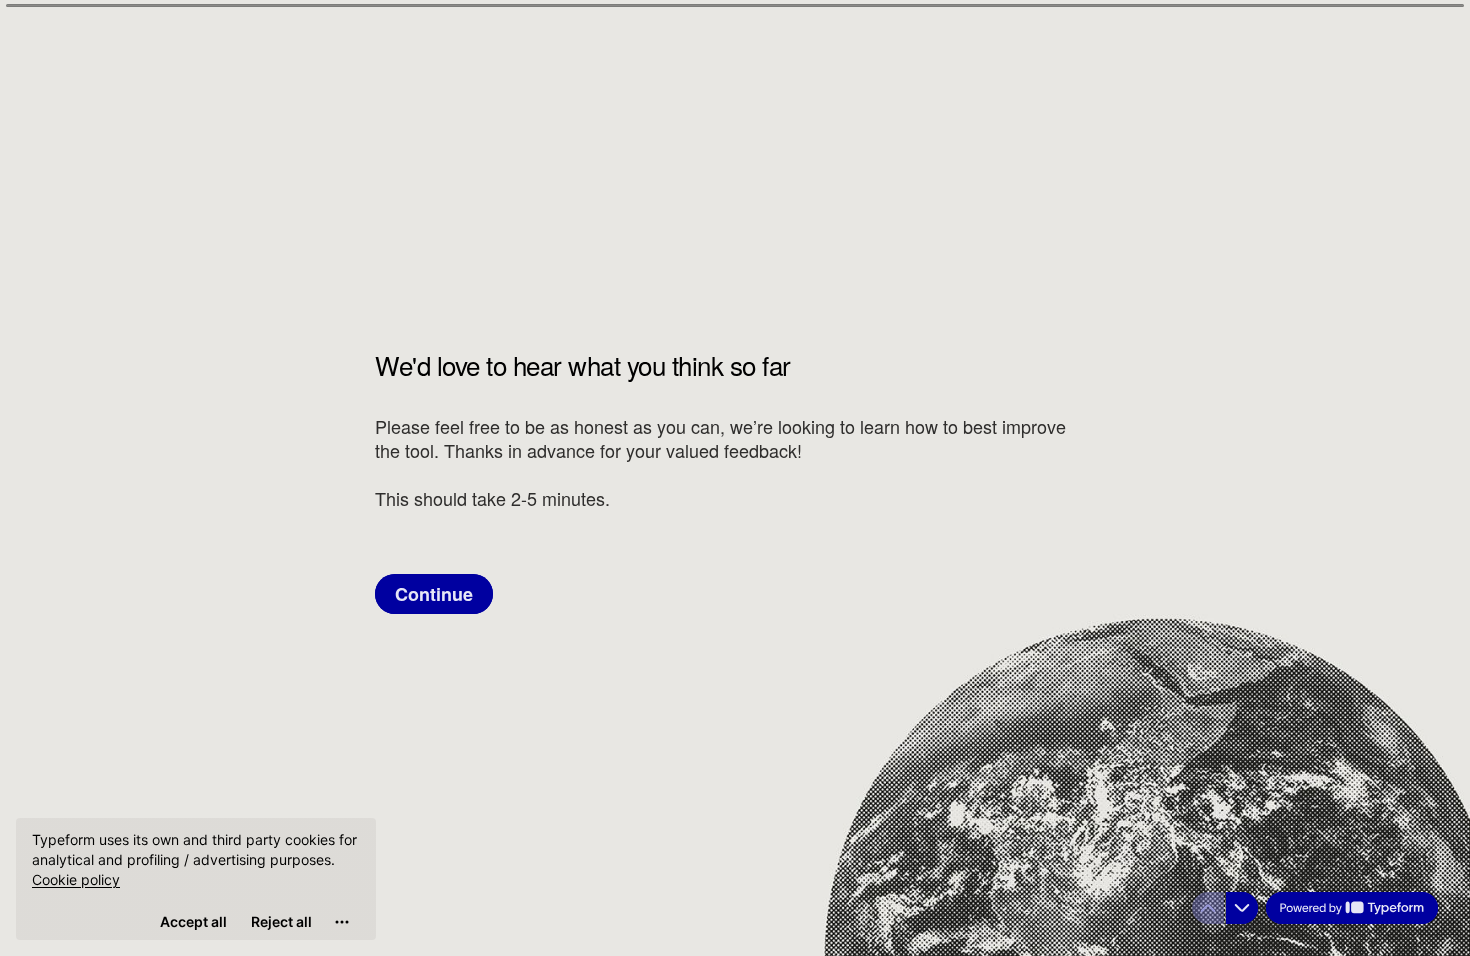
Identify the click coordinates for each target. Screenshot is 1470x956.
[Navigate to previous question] (1208, 908)
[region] (196, 879)
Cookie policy (76, 879)
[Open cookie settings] (342, 922)
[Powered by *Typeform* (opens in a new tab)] (1352, 908)
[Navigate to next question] (1242, 908)
